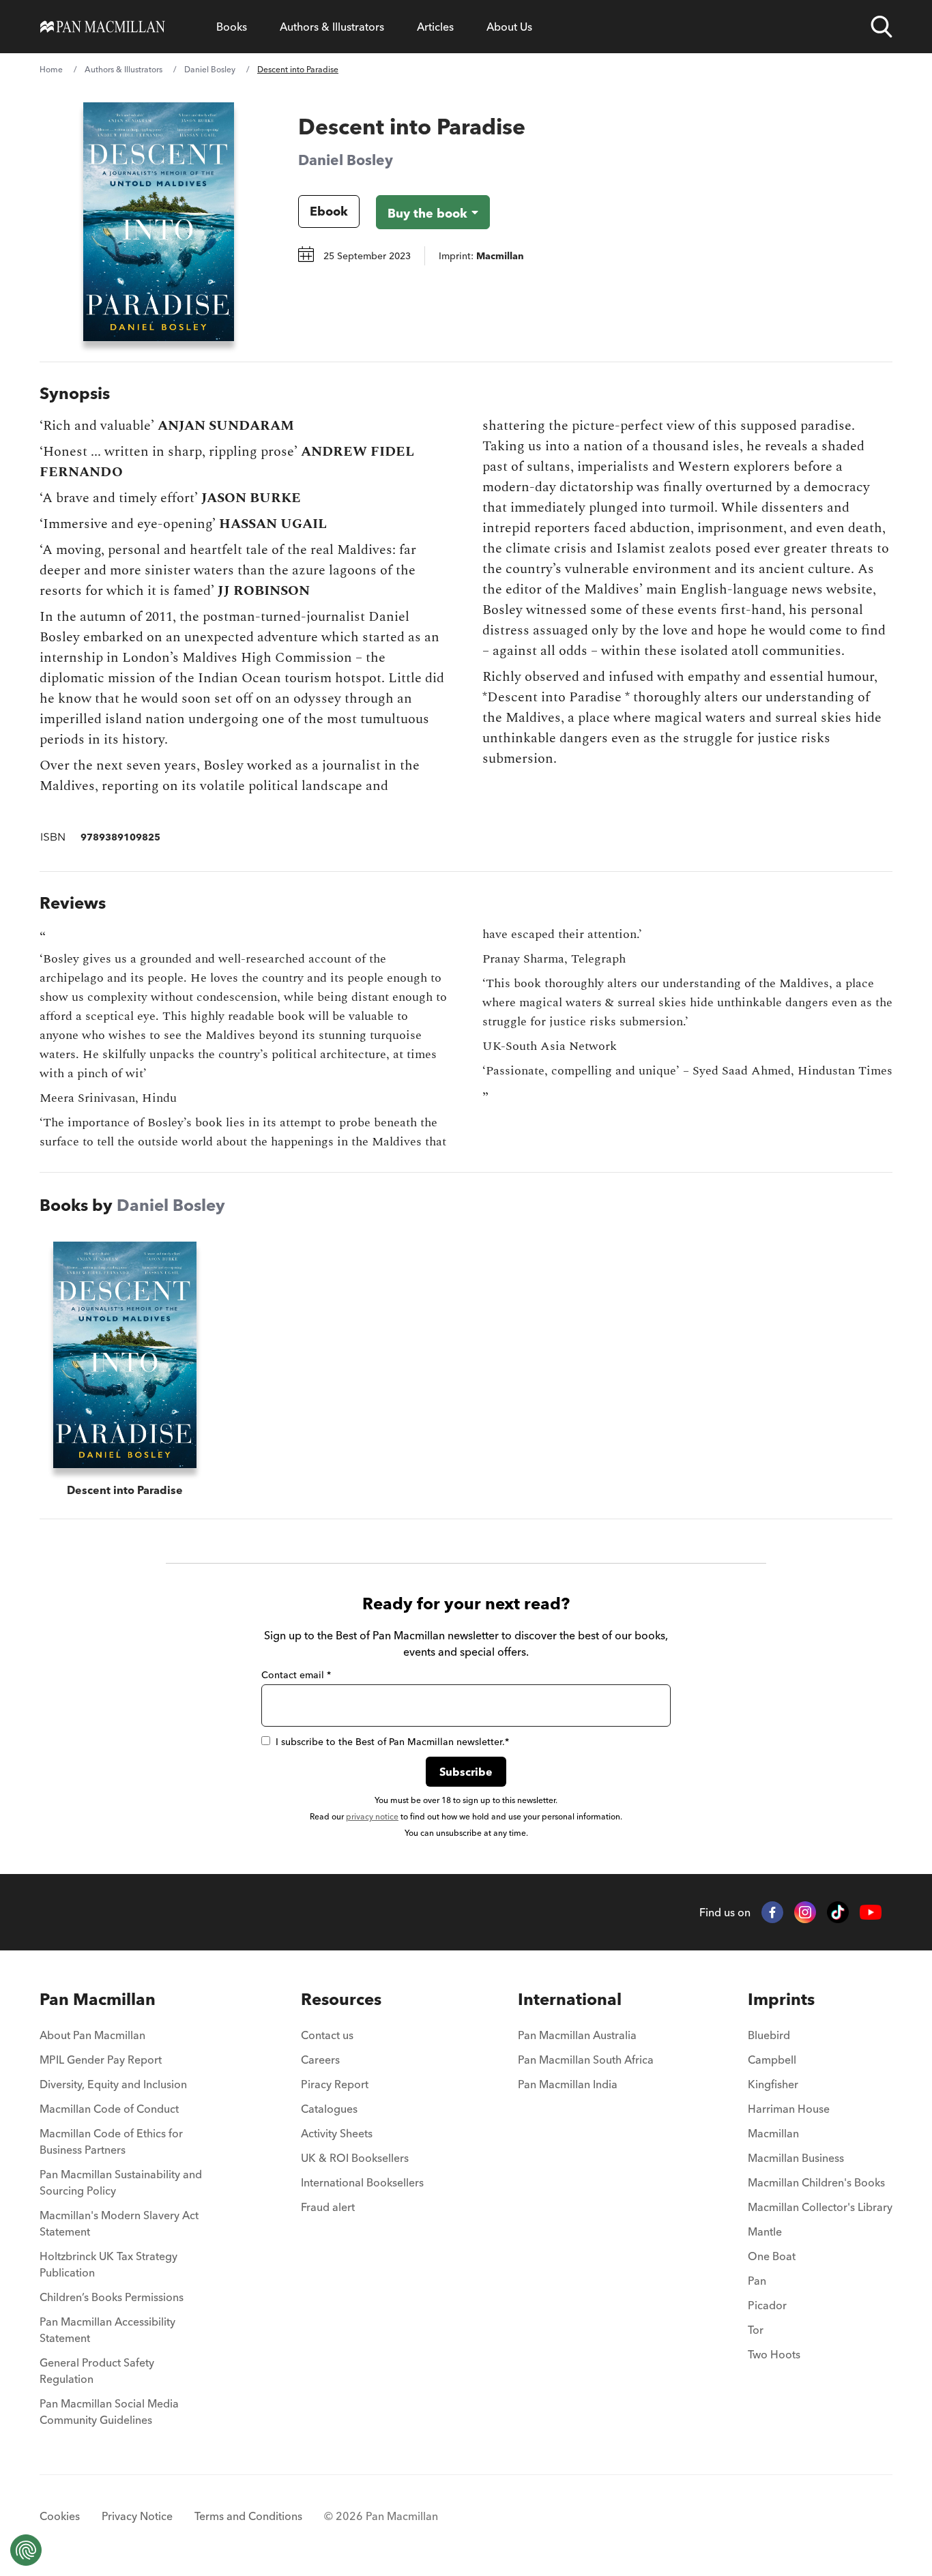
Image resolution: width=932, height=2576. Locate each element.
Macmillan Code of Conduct (109, 2109)
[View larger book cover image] (159, 222)
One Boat (772, 2256)
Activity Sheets (337, 2133)
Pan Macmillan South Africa (586, 2060)
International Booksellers (362, 2182)
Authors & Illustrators (332, 27)
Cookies (60, 2516)
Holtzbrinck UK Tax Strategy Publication (108, 2264)
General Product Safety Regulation (97, 2371)
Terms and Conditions (248, 2516)
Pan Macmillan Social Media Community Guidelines (109, 2412)
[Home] (103, 27)
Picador (767, 2305)
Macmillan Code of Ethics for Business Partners (111, 2141)
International (570, 1999)
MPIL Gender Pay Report (101, 2060)
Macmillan (773, 2133)
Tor (756, 2330)
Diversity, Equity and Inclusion (113, 2084)
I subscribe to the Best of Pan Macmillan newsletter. (392, 1742)
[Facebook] (772, 1912)
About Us (509, 27)
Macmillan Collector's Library (820, 2207)
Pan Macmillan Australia (577, 2035)
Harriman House (789, 2109)
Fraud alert (328, 2207)
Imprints (781, 1999)
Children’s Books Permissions (112, 2297)
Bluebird (769, 2035)
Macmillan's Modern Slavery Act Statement (119, 2223)
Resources (341, 1999)
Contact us (327, 2035)
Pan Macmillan (98, 1999)
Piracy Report (335, 2084)
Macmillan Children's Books (816, 2182)
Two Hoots (774, 2354)
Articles (435, 27)
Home (51, 69)
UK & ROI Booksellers (355, 2158)
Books (232, 27)
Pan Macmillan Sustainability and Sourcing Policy (121, 2182)
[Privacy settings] (26, 2550)
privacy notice (372, 1816)
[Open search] (882, 27)
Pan (757, 2281)
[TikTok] (838, 1912)
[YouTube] (871, 1913)
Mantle (765, 2231)
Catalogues (329, 2109)
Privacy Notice (137, 2516)
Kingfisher (773, 2084)
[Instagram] (805, 1912)
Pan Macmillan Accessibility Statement (107, 2330)
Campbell (772, 2060)
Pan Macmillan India (568, 2084)
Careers (320, 2060)
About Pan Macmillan (92, 2035)
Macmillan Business (796, 2158)
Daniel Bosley (210, 69)
